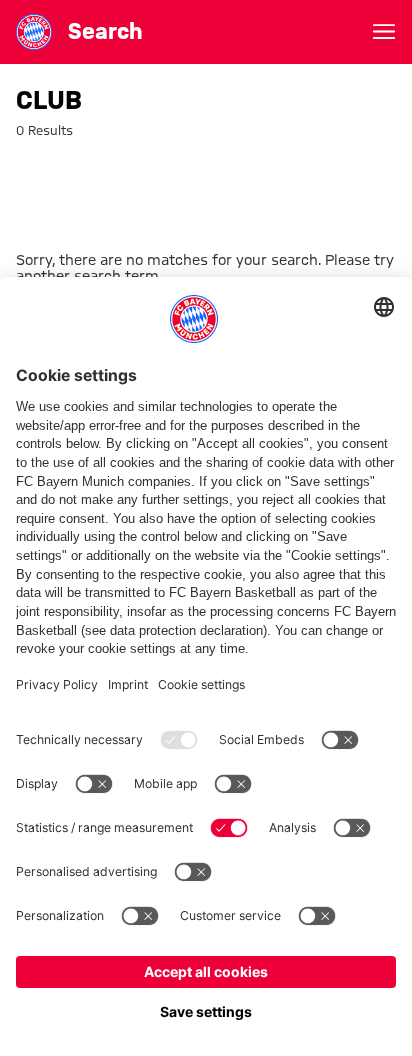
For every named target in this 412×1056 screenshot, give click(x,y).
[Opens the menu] (384, 32)
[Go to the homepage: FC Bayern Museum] (34, 32)
